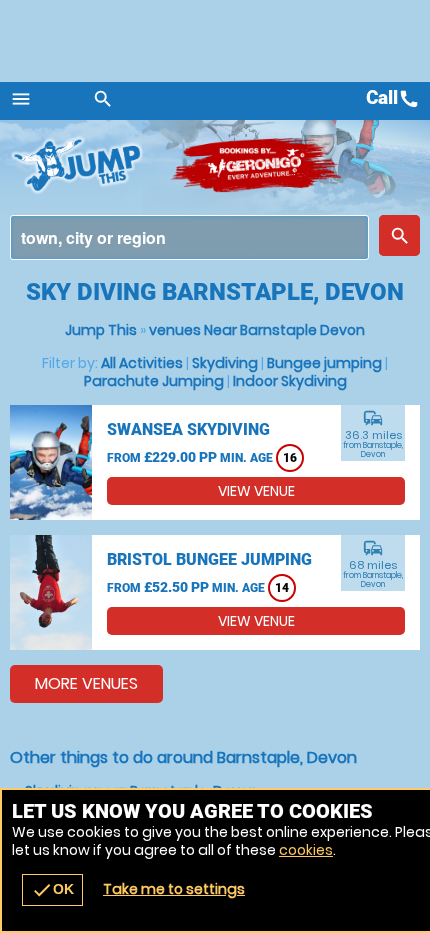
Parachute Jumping (154, 381)
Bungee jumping (324, 363)
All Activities (142, 363)
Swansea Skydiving (188, 429)
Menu (21, 99)
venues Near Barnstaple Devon (257, 330)
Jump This (101, 330)
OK (52, 890)
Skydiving (225, 363)
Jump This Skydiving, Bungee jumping (90, 165)
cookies (306, 850)
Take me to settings (174, 889)
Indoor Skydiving (290, 381)
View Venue (256, 491)
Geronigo (257, 165)
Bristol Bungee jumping (209, 559)
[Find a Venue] (189, 237)
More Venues (86, 683)
